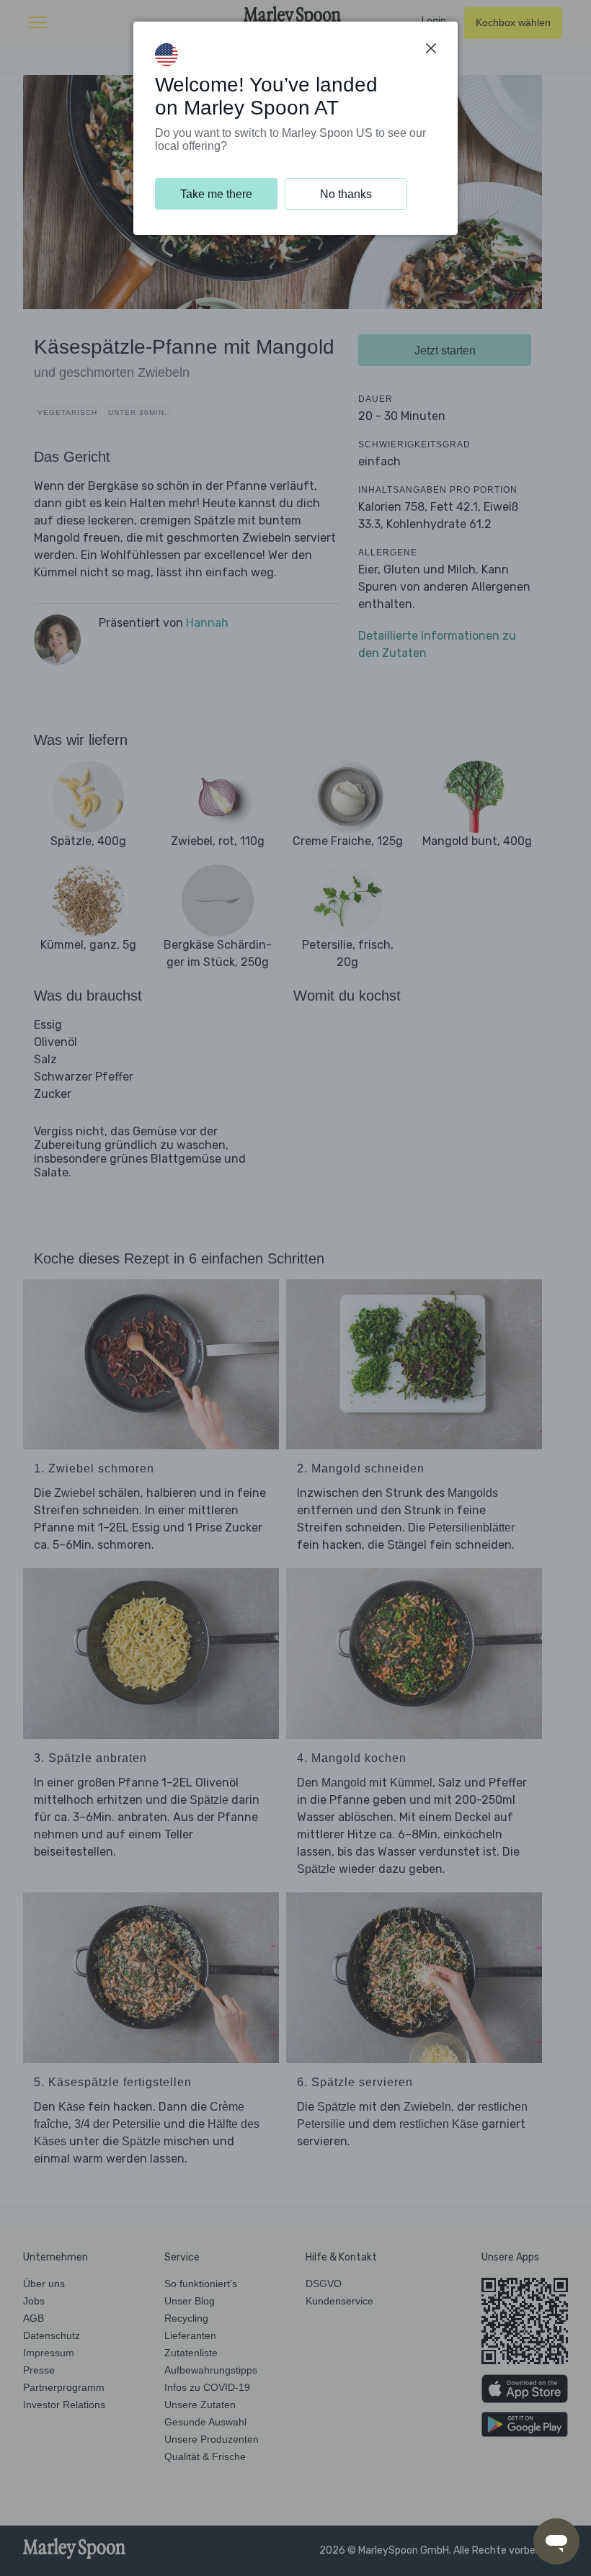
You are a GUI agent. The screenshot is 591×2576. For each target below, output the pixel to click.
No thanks (346, 194)
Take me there (216, 194)
